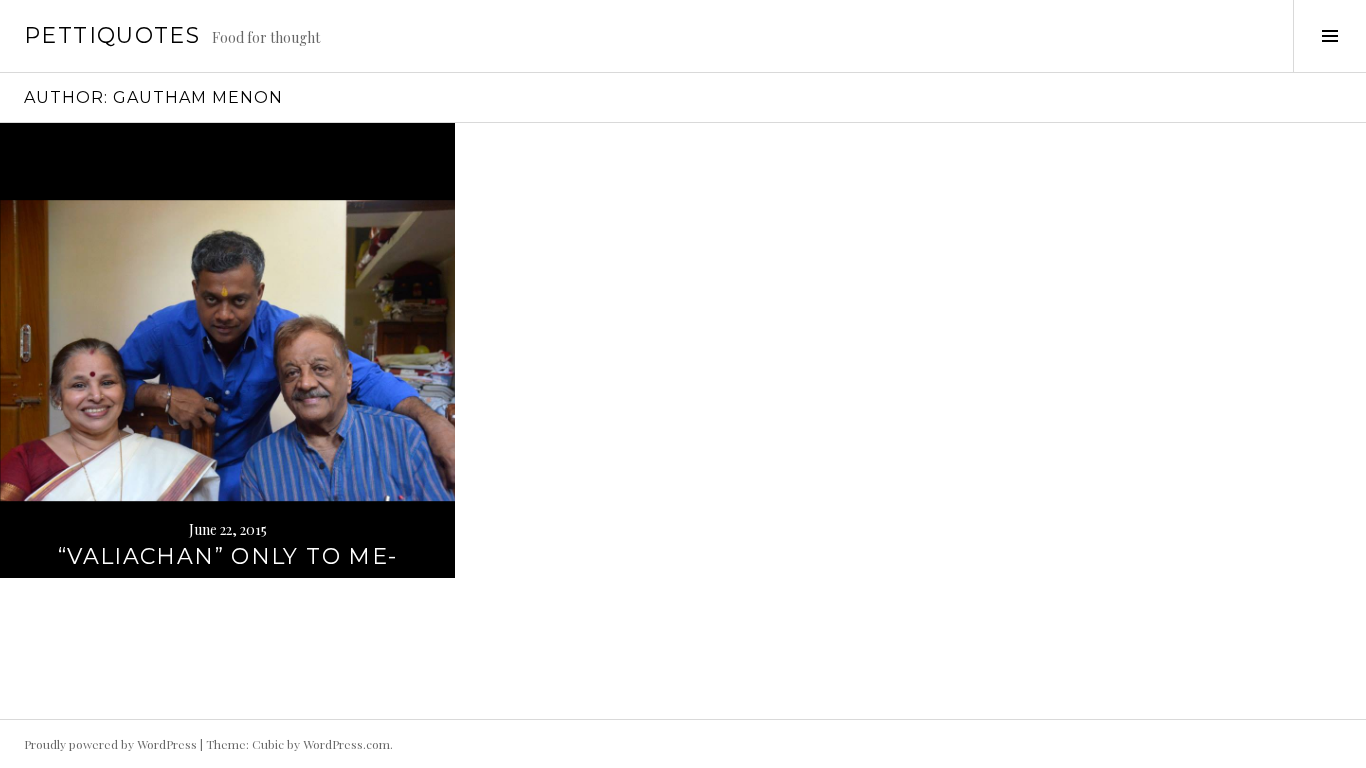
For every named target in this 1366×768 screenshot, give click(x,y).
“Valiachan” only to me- (228, 556)
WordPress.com (346, 744)
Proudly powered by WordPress (110, 744)
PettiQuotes (112, 35)
